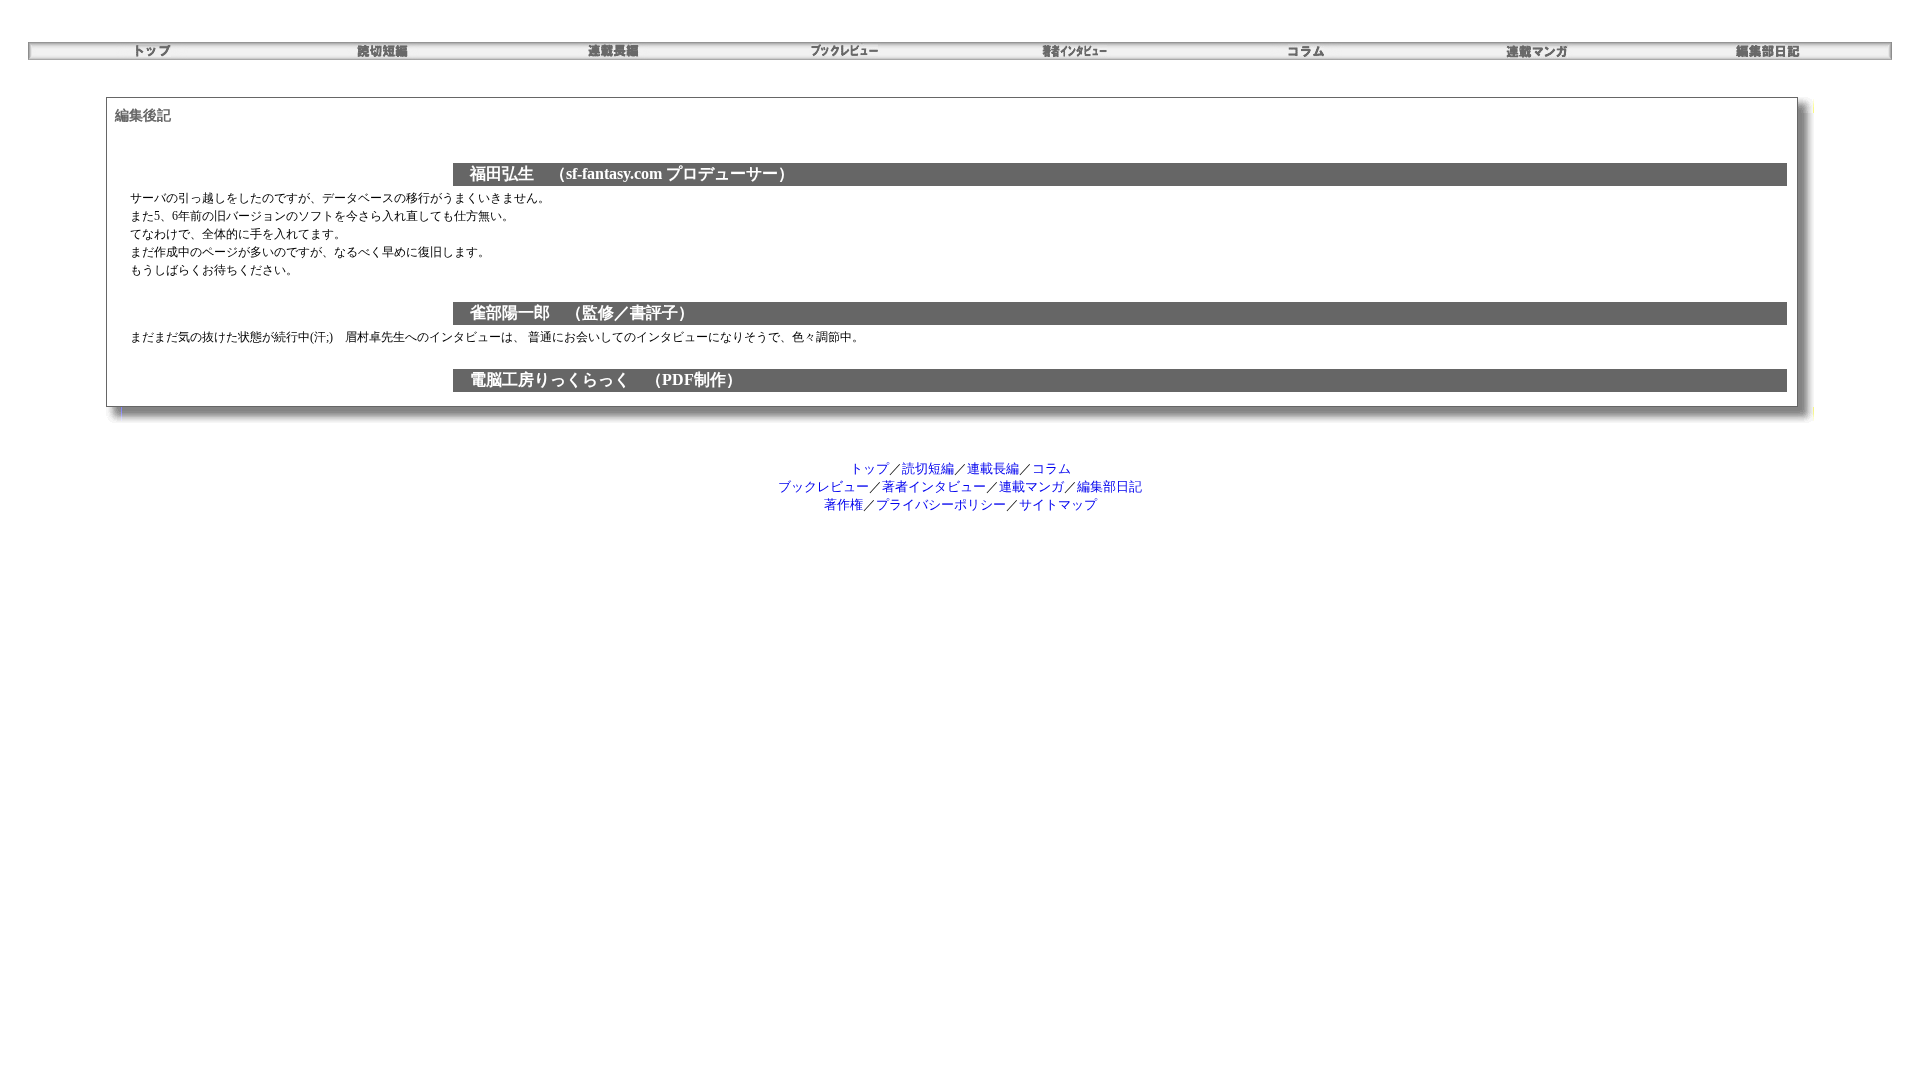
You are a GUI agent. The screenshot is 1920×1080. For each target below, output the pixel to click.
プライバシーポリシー (941, 504)
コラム (1051, 468)
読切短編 (928, 468)
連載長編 (993, 468)
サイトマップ (1058, 504)
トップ (869, 468)
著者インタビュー (934, 486)
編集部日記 (1109, 486)
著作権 (843, 504)
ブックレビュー (823, 486)
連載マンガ (1031, 486)
